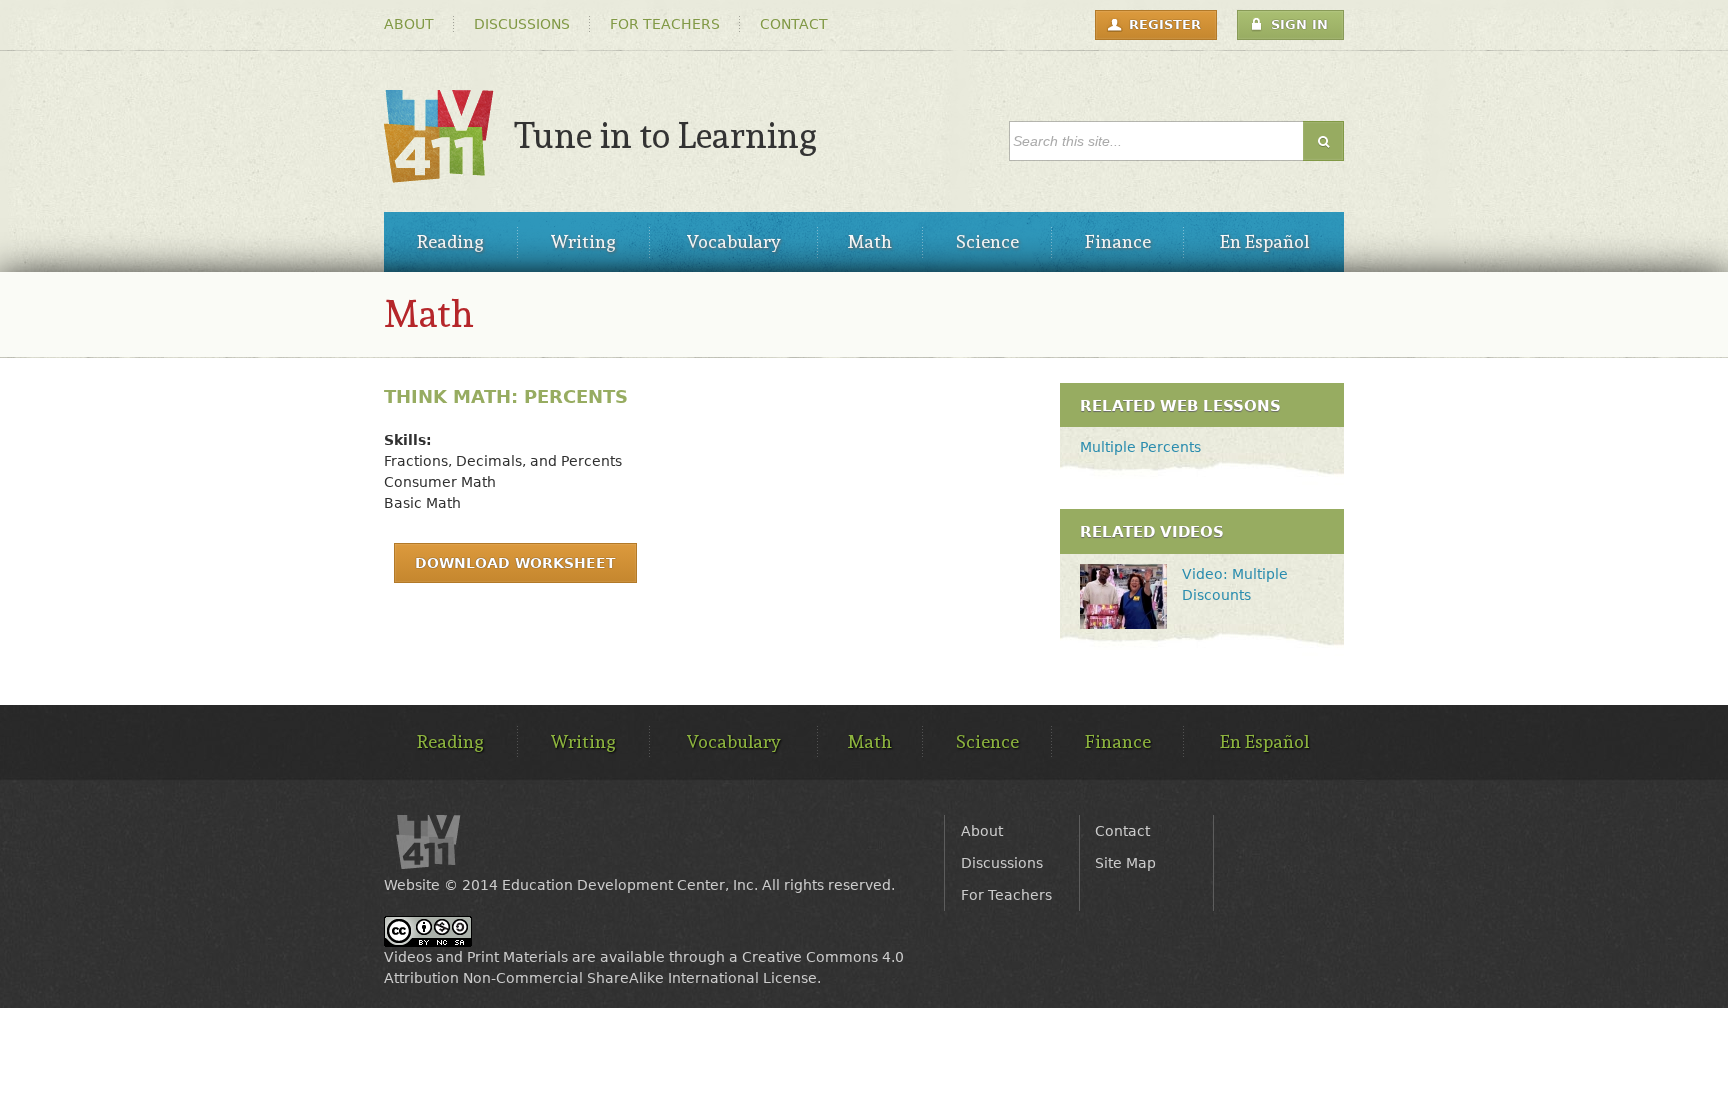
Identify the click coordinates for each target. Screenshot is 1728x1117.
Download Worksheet (515, 563)
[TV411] (439, 172)
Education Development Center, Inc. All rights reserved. (698, 885)
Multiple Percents (1140, 447)
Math (429, 314)
